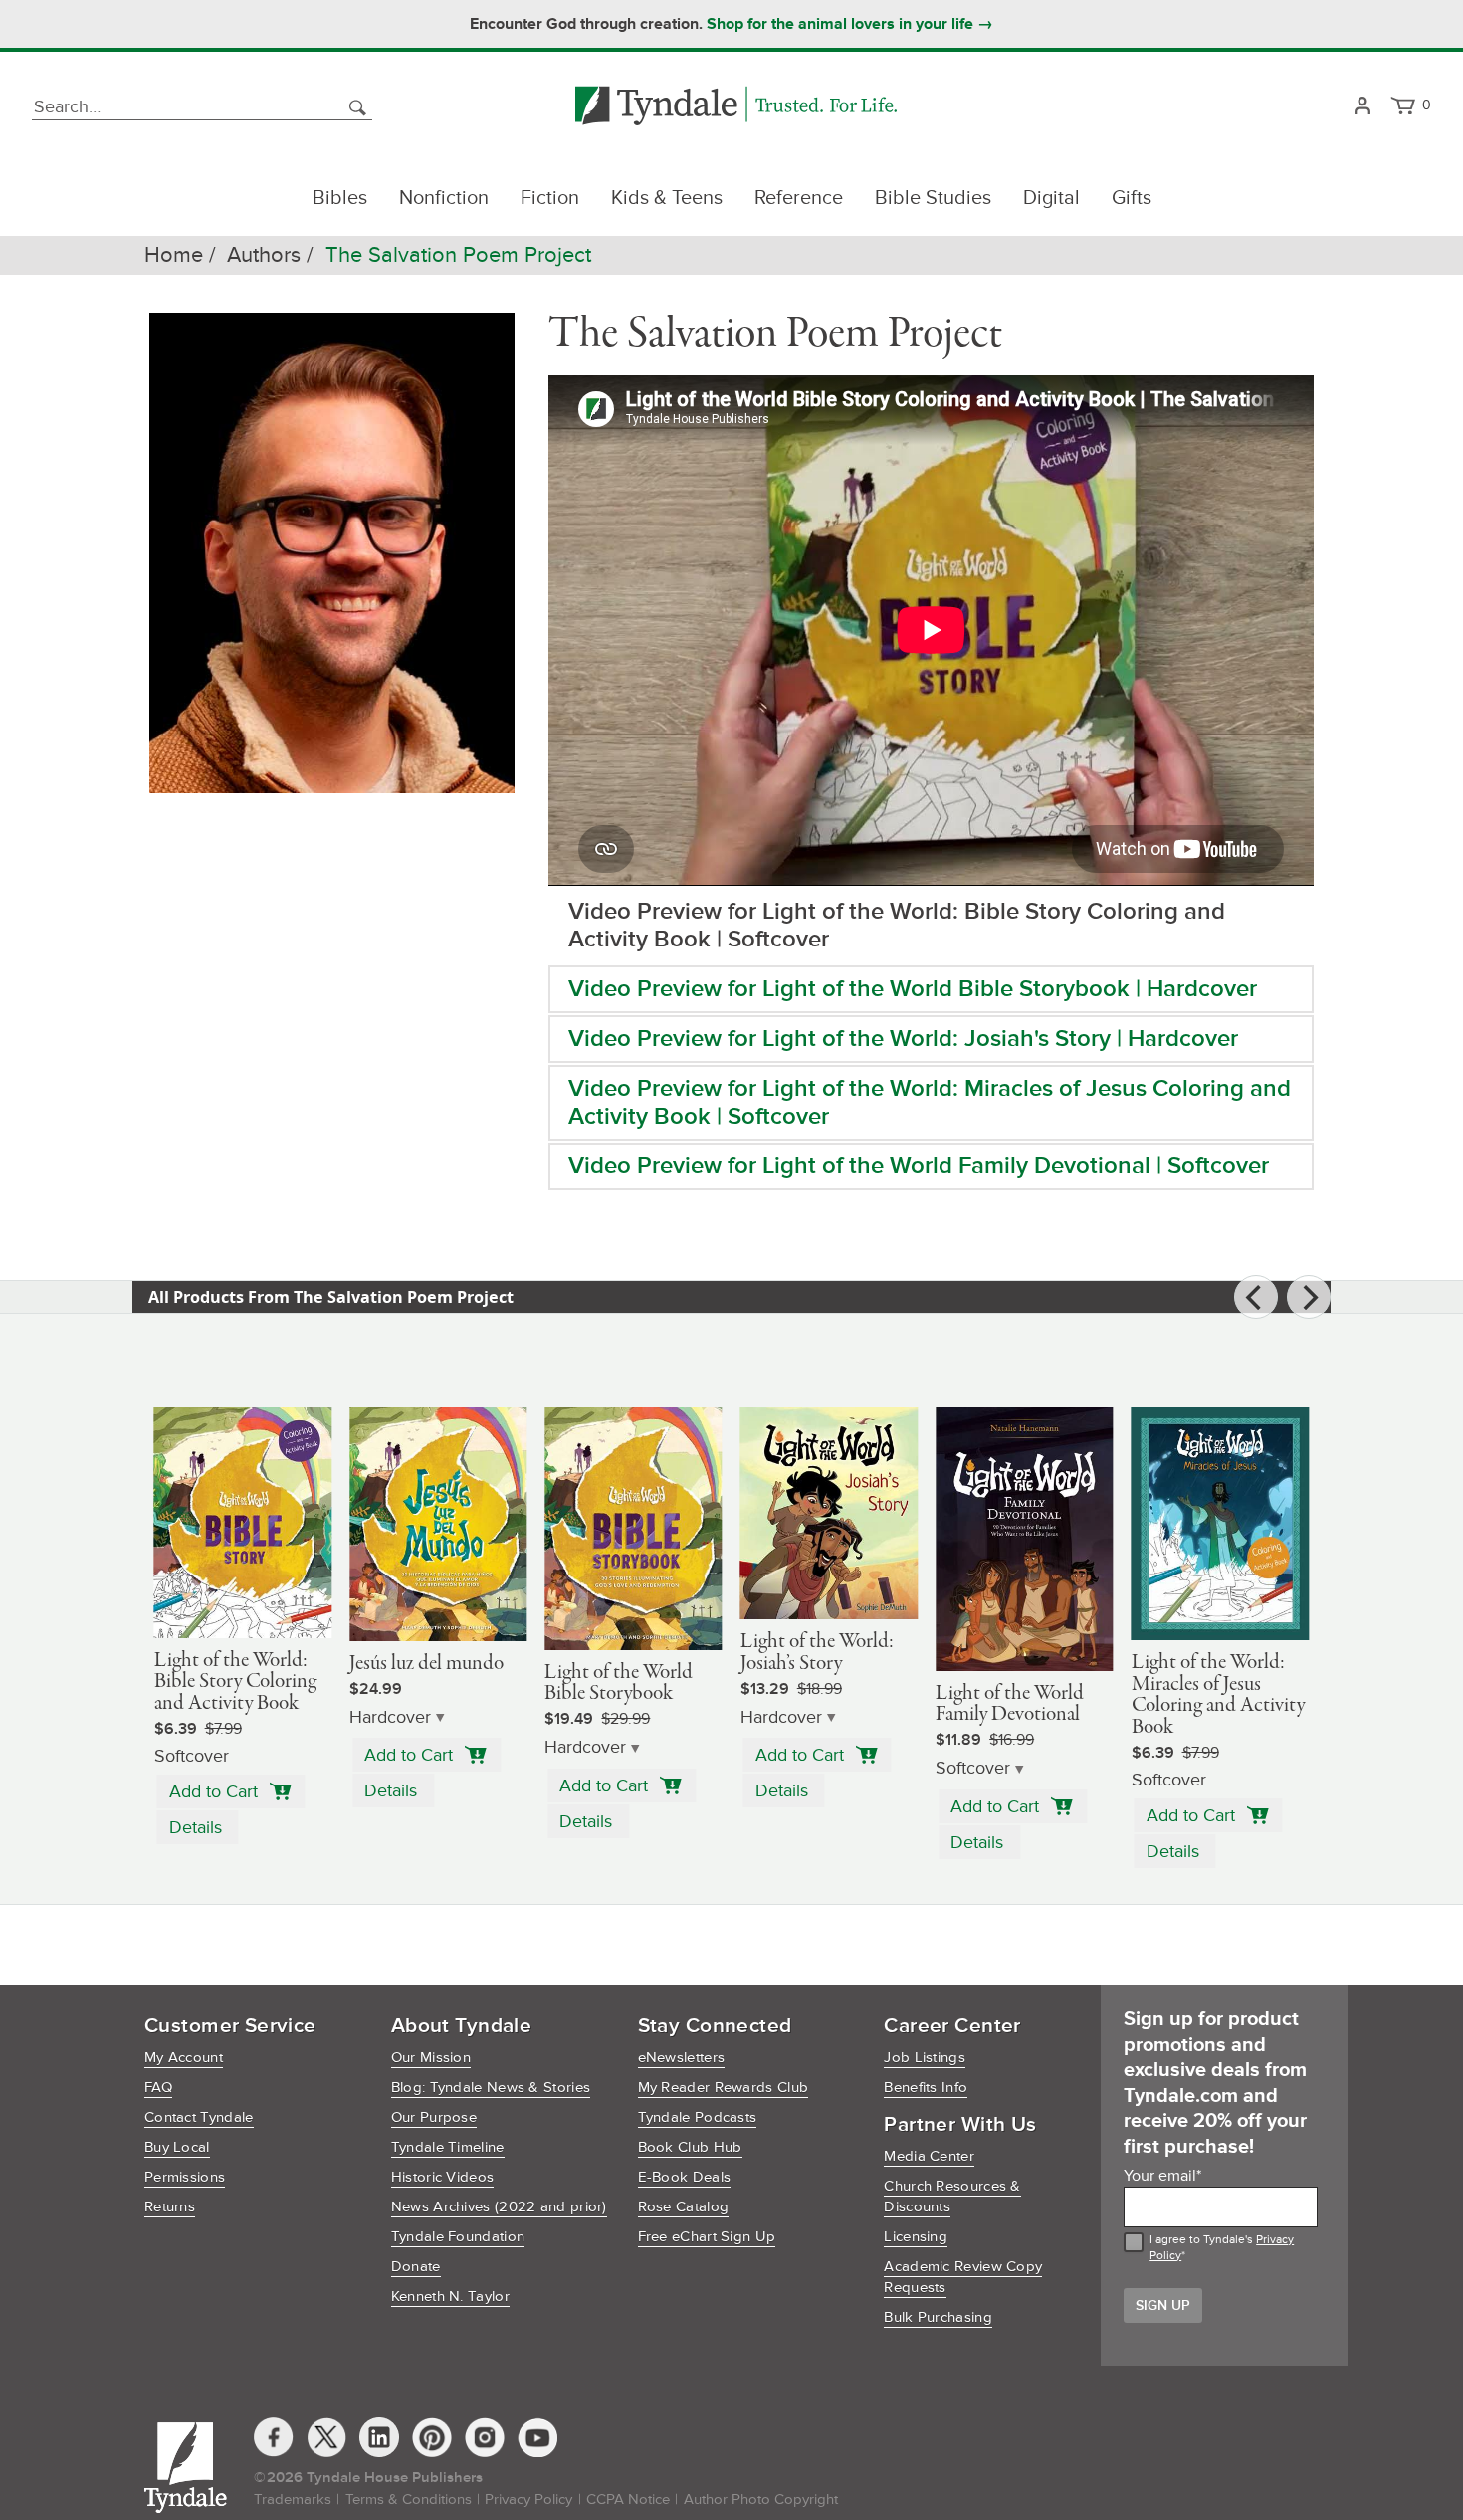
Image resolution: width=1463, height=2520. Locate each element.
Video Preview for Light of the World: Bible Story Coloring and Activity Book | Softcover (897, 925)
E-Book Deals (685, 2177)
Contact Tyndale (199, 2117)
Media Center (929, 2156)
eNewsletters (682, 2058)
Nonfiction (444, 198)
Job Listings (925, 2058)
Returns (170, 2207)
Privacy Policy (528, 2500)
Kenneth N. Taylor (450, 2297)
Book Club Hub (690, 2147)
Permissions (185, 2177)
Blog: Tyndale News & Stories (491, 2088)
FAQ (158, 2088)
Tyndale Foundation (458, 2237)
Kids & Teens (667, 198)
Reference (799, 198)
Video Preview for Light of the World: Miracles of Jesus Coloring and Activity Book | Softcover (930, 1102)
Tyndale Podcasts (698, 2117)
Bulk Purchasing (938, 2317)
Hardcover (390, 1717)
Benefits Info (926, 2088)
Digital (1051, 198)
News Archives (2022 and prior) (499, 2207)
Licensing (916, 2237)
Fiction (550, 198)
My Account (184, 2058)
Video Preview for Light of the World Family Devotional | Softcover (919, 1166)
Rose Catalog (684, 2207)
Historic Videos (443, 2177)
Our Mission (431, 2058)
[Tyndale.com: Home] (736, 107)
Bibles (340, 198)
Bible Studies (933, 198)
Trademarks (293, 2500)
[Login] (1362, 107)
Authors (264, 255)
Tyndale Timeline (448, 2147)
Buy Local (177, 2147)
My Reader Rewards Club (724, 2088)
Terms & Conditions (409, 2500)
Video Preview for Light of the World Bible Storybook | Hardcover (913, 989)
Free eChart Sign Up (707, 2237)
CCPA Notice (628, 2500)
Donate (416, 2267)
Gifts (1132, 198)
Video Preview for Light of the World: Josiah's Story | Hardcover (903, 1039)
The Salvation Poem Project (458, 255)
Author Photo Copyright (761, 2500)
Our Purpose (434, 2117)
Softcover (973, 1768)
